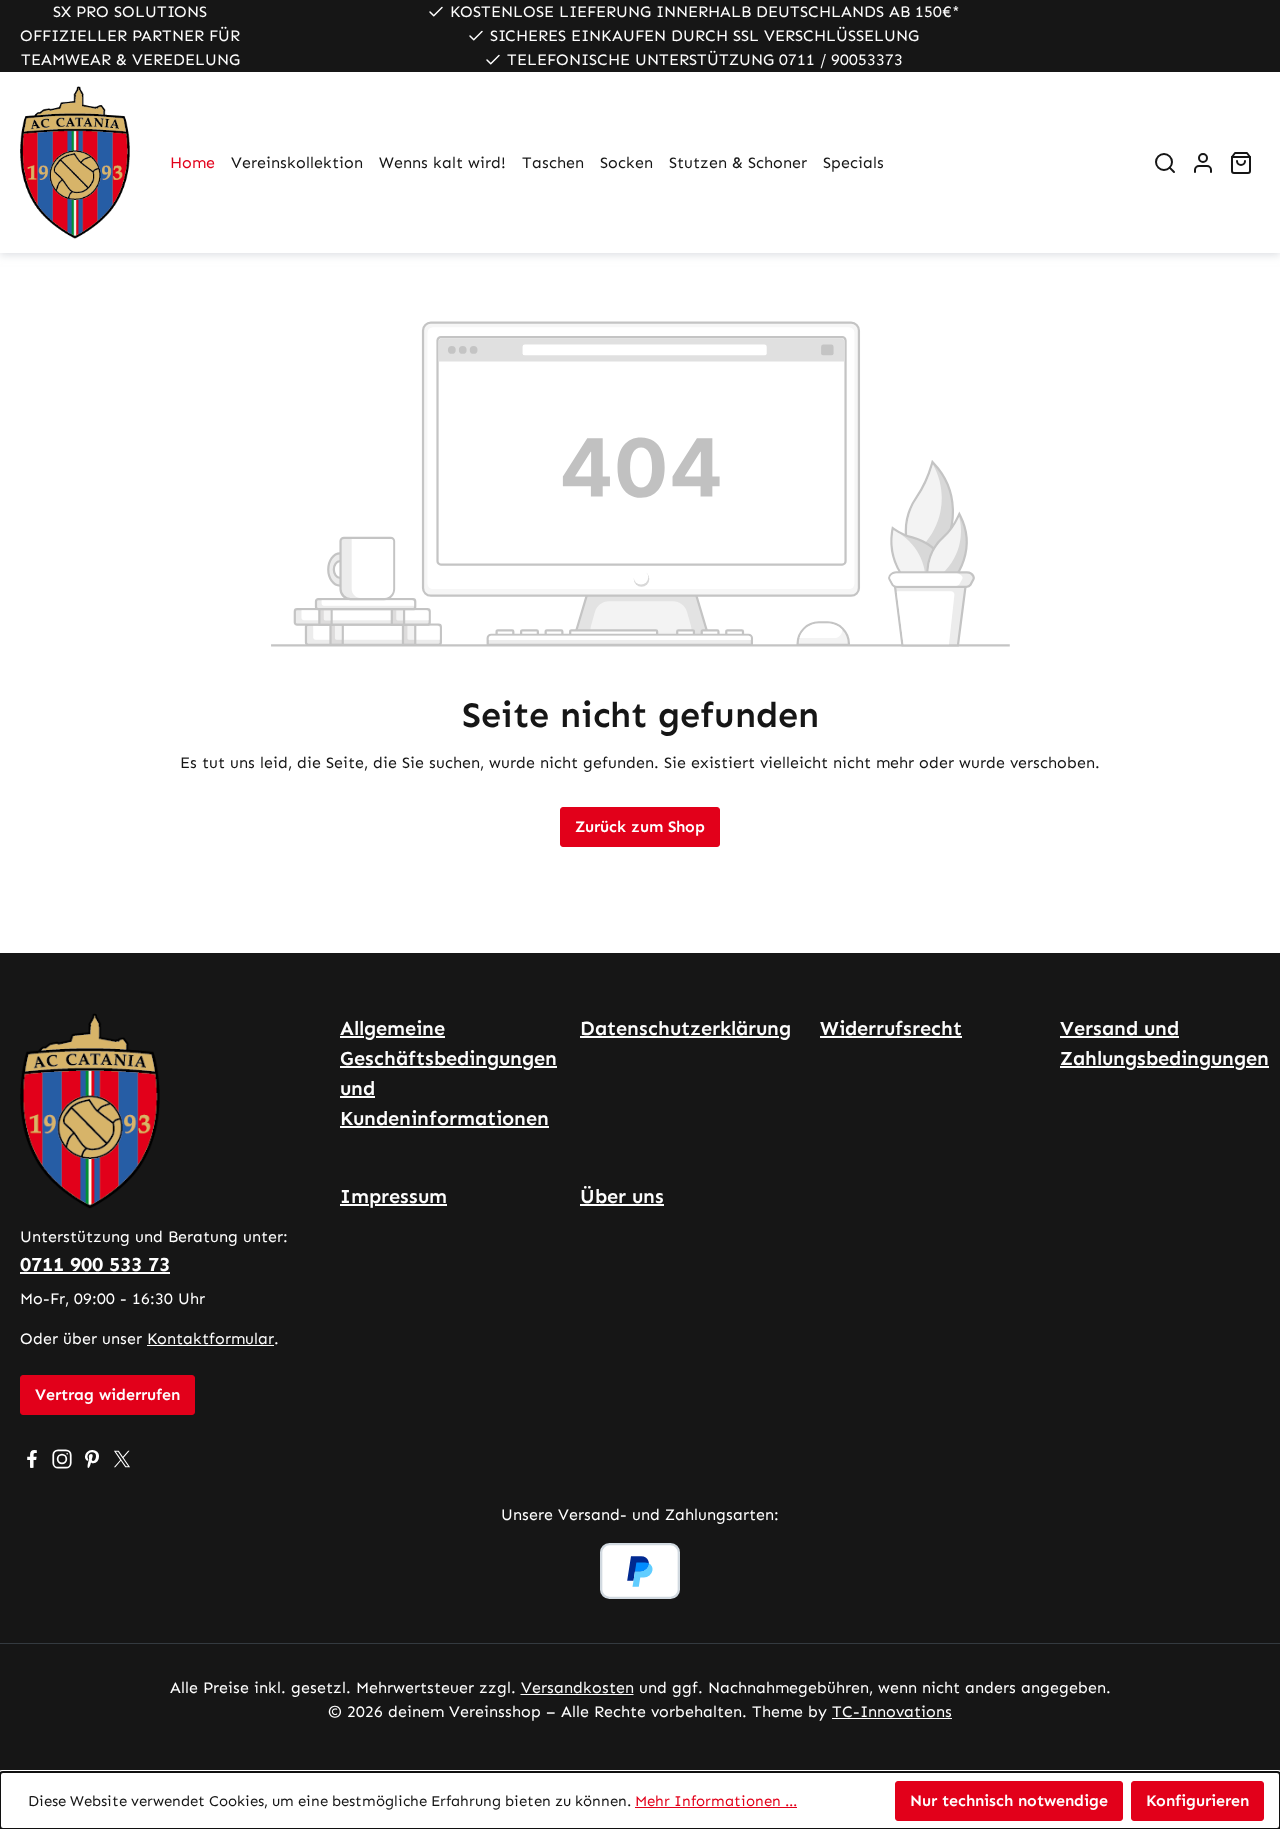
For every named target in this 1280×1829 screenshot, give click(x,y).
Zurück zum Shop (640, 826)
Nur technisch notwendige (1009, 1800)
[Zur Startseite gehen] (75, 162)
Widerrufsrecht (891, 1028)
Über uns (622, 1196)
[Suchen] (1165, 163)
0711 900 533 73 (95, 1264)
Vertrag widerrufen (107, 1394)
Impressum (393, 1196)
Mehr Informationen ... (716, 1801)
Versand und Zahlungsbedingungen (1164, 1043)
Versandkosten (577, 1687)
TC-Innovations (892, 1711)
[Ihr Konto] (1203, 163)
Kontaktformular (210, 1338)
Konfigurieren (1197, 1800)
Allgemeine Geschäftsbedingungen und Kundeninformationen (448, 1073)
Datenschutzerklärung (685, 1028)
